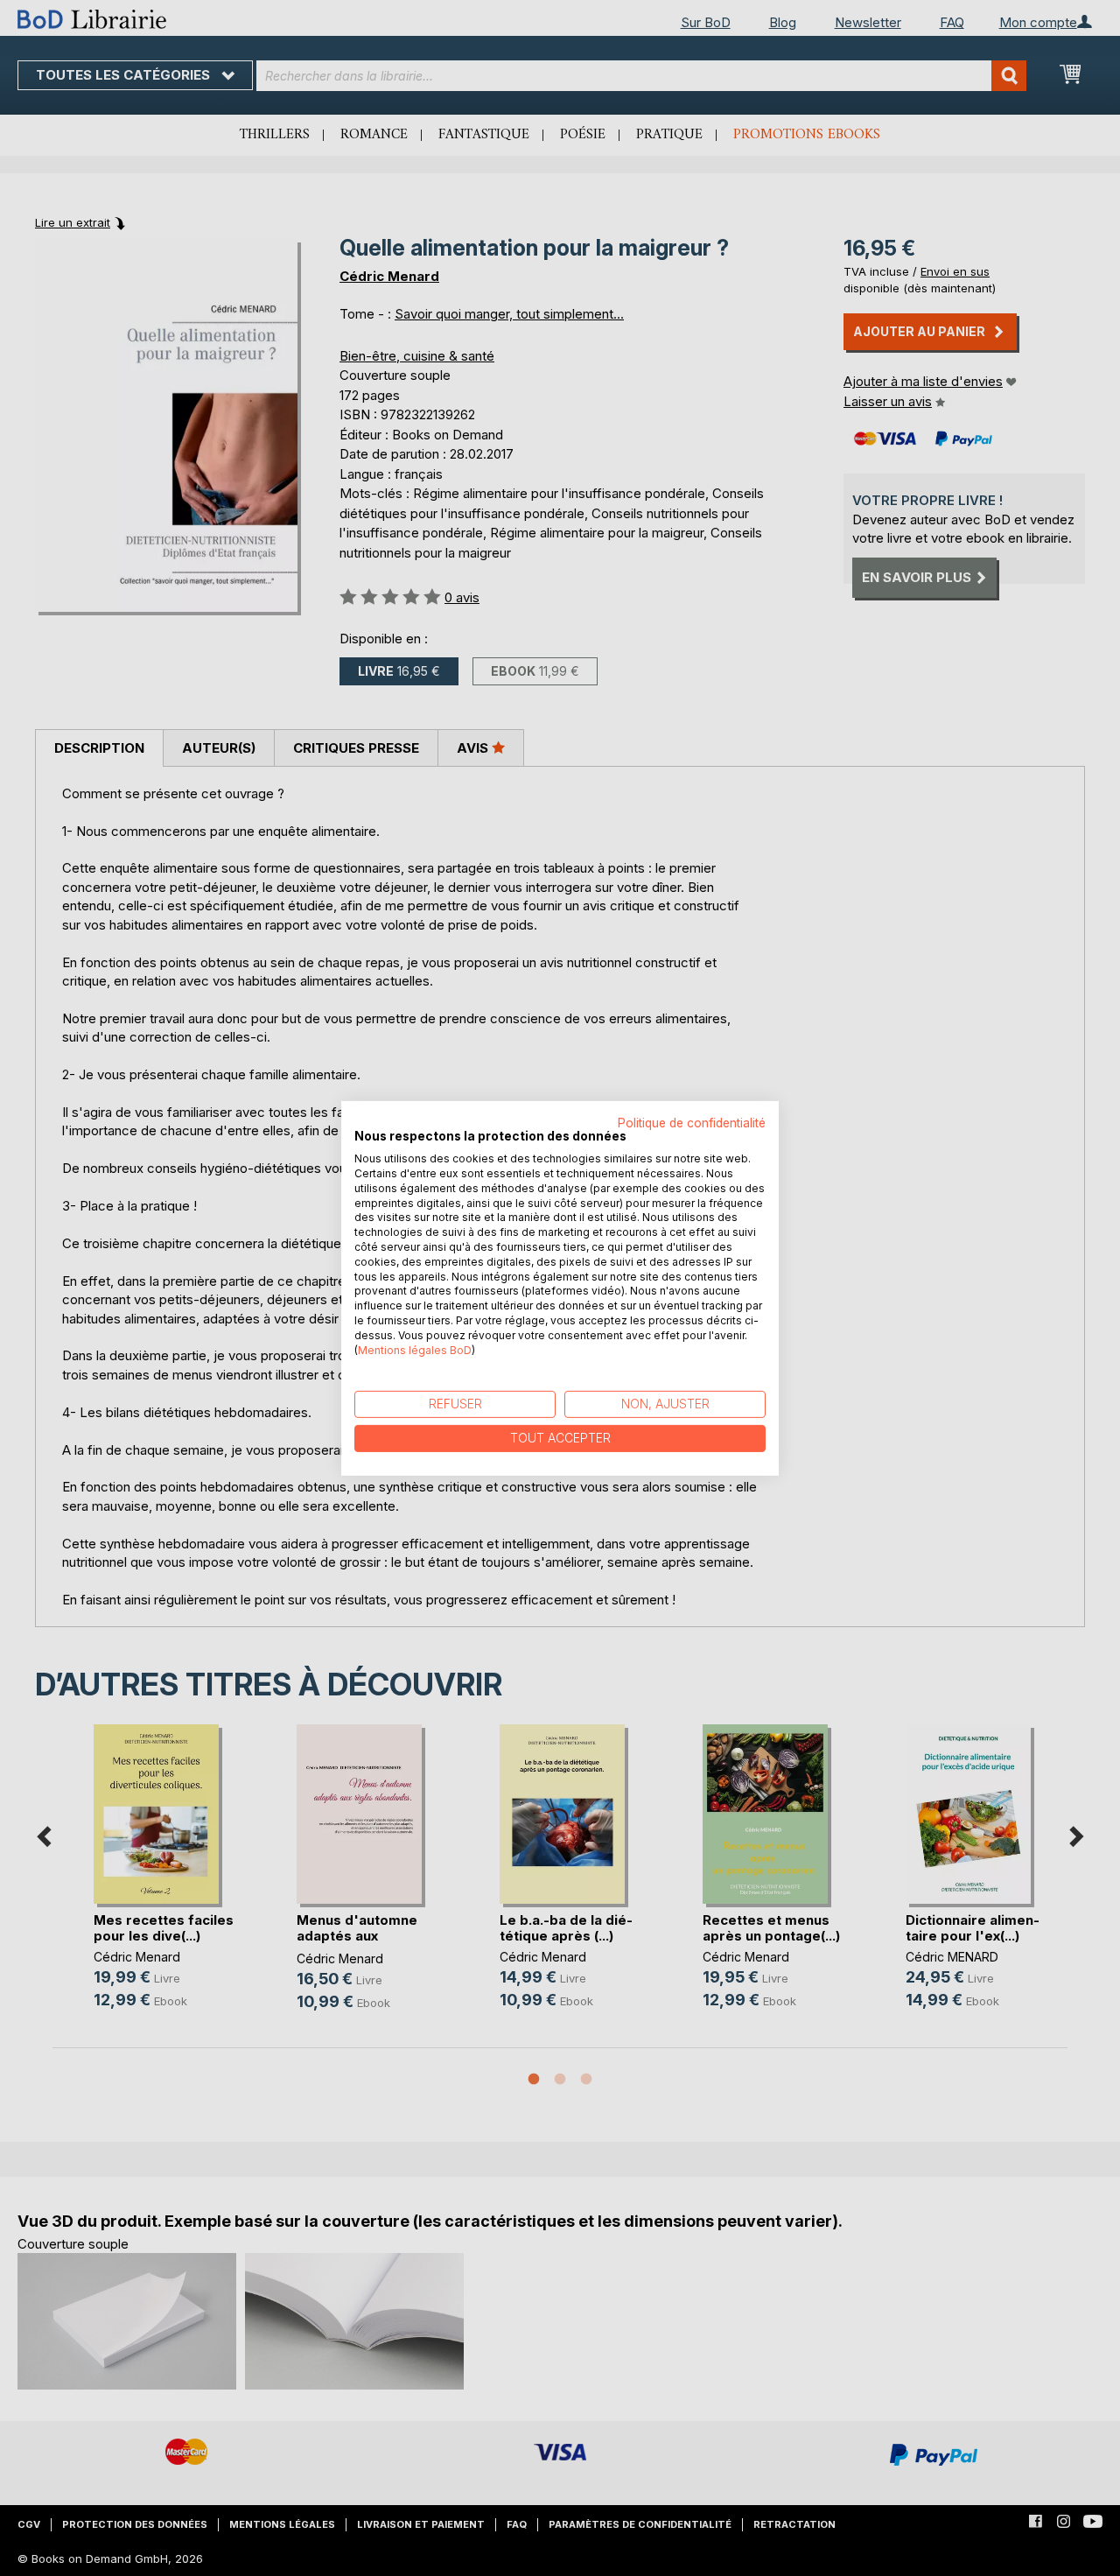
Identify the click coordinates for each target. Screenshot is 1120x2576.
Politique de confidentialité (692, 1122)
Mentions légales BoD (415, 1349)
